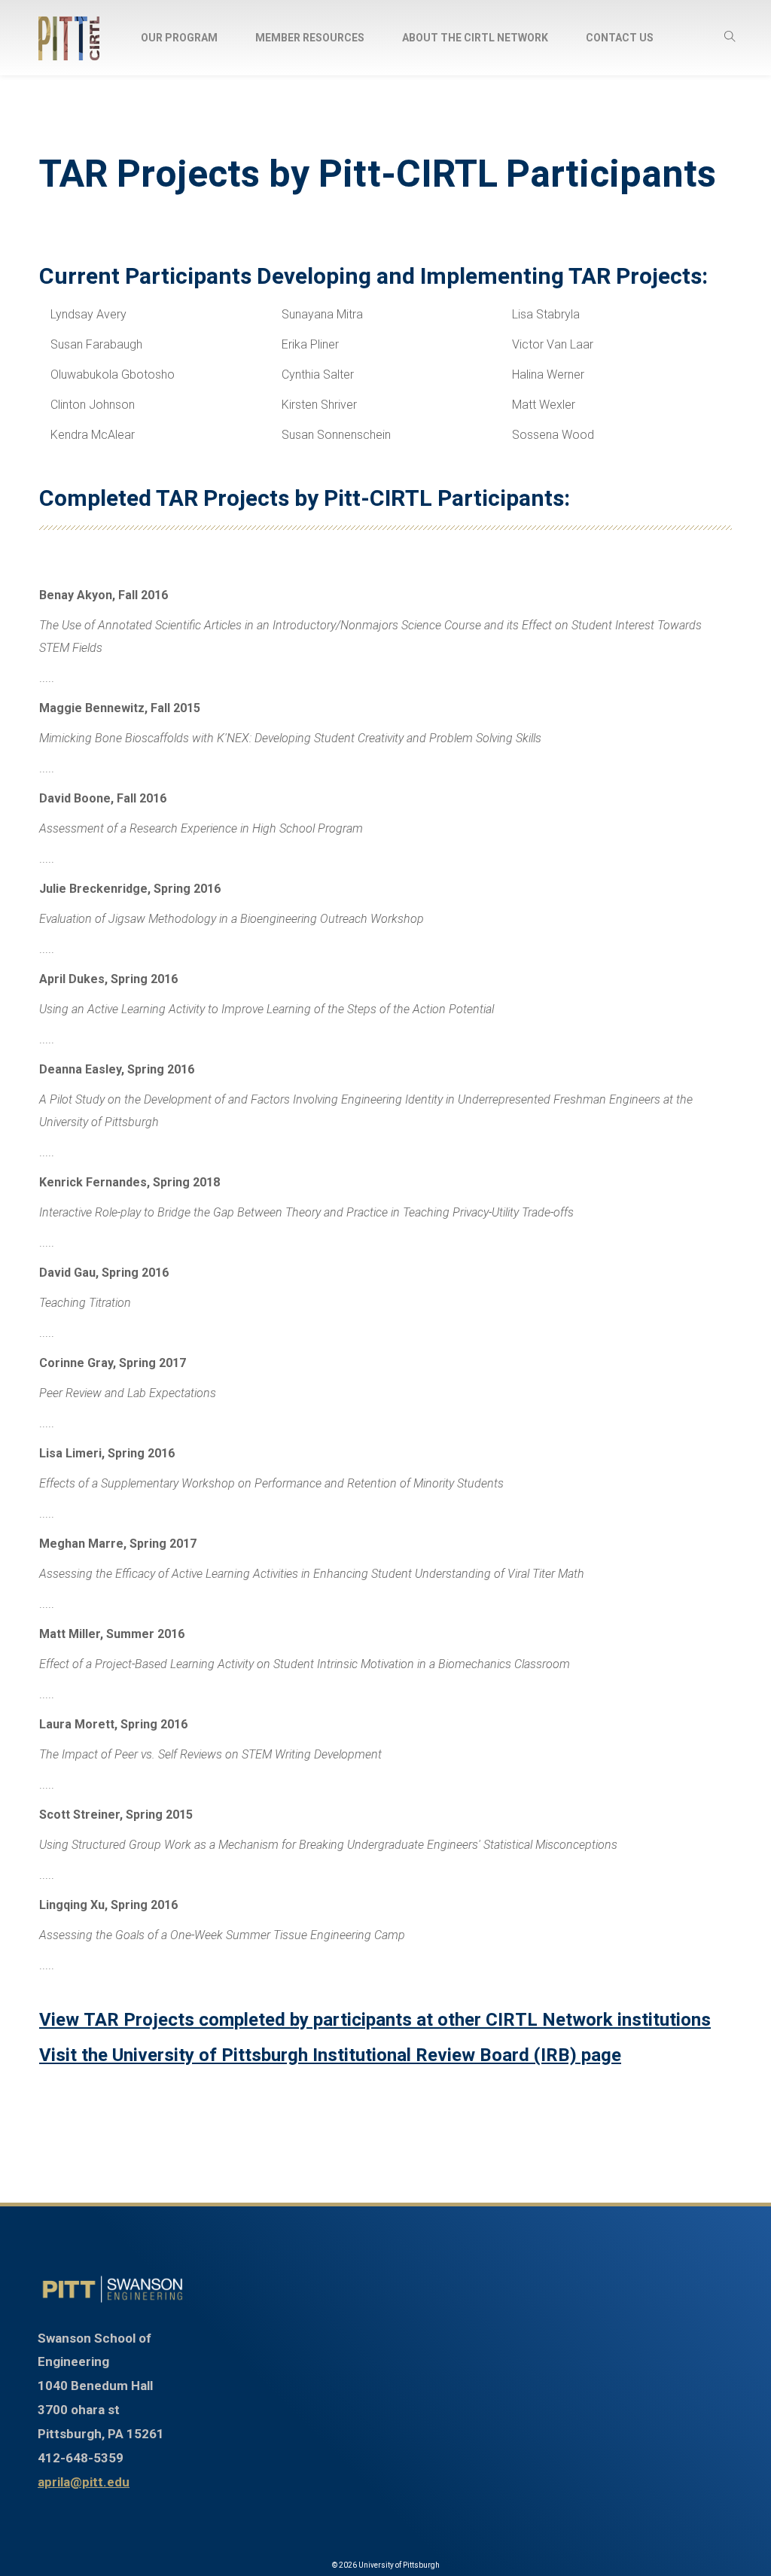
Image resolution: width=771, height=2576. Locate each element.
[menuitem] (179, 38)
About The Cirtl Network (475, 38)
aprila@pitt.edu (84, 2482)
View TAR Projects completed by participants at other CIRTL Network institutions (375, 2020)
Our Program (179, 38)
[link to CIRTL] (113, 2289)
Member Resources (310, 38)
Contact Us (620, 38)
